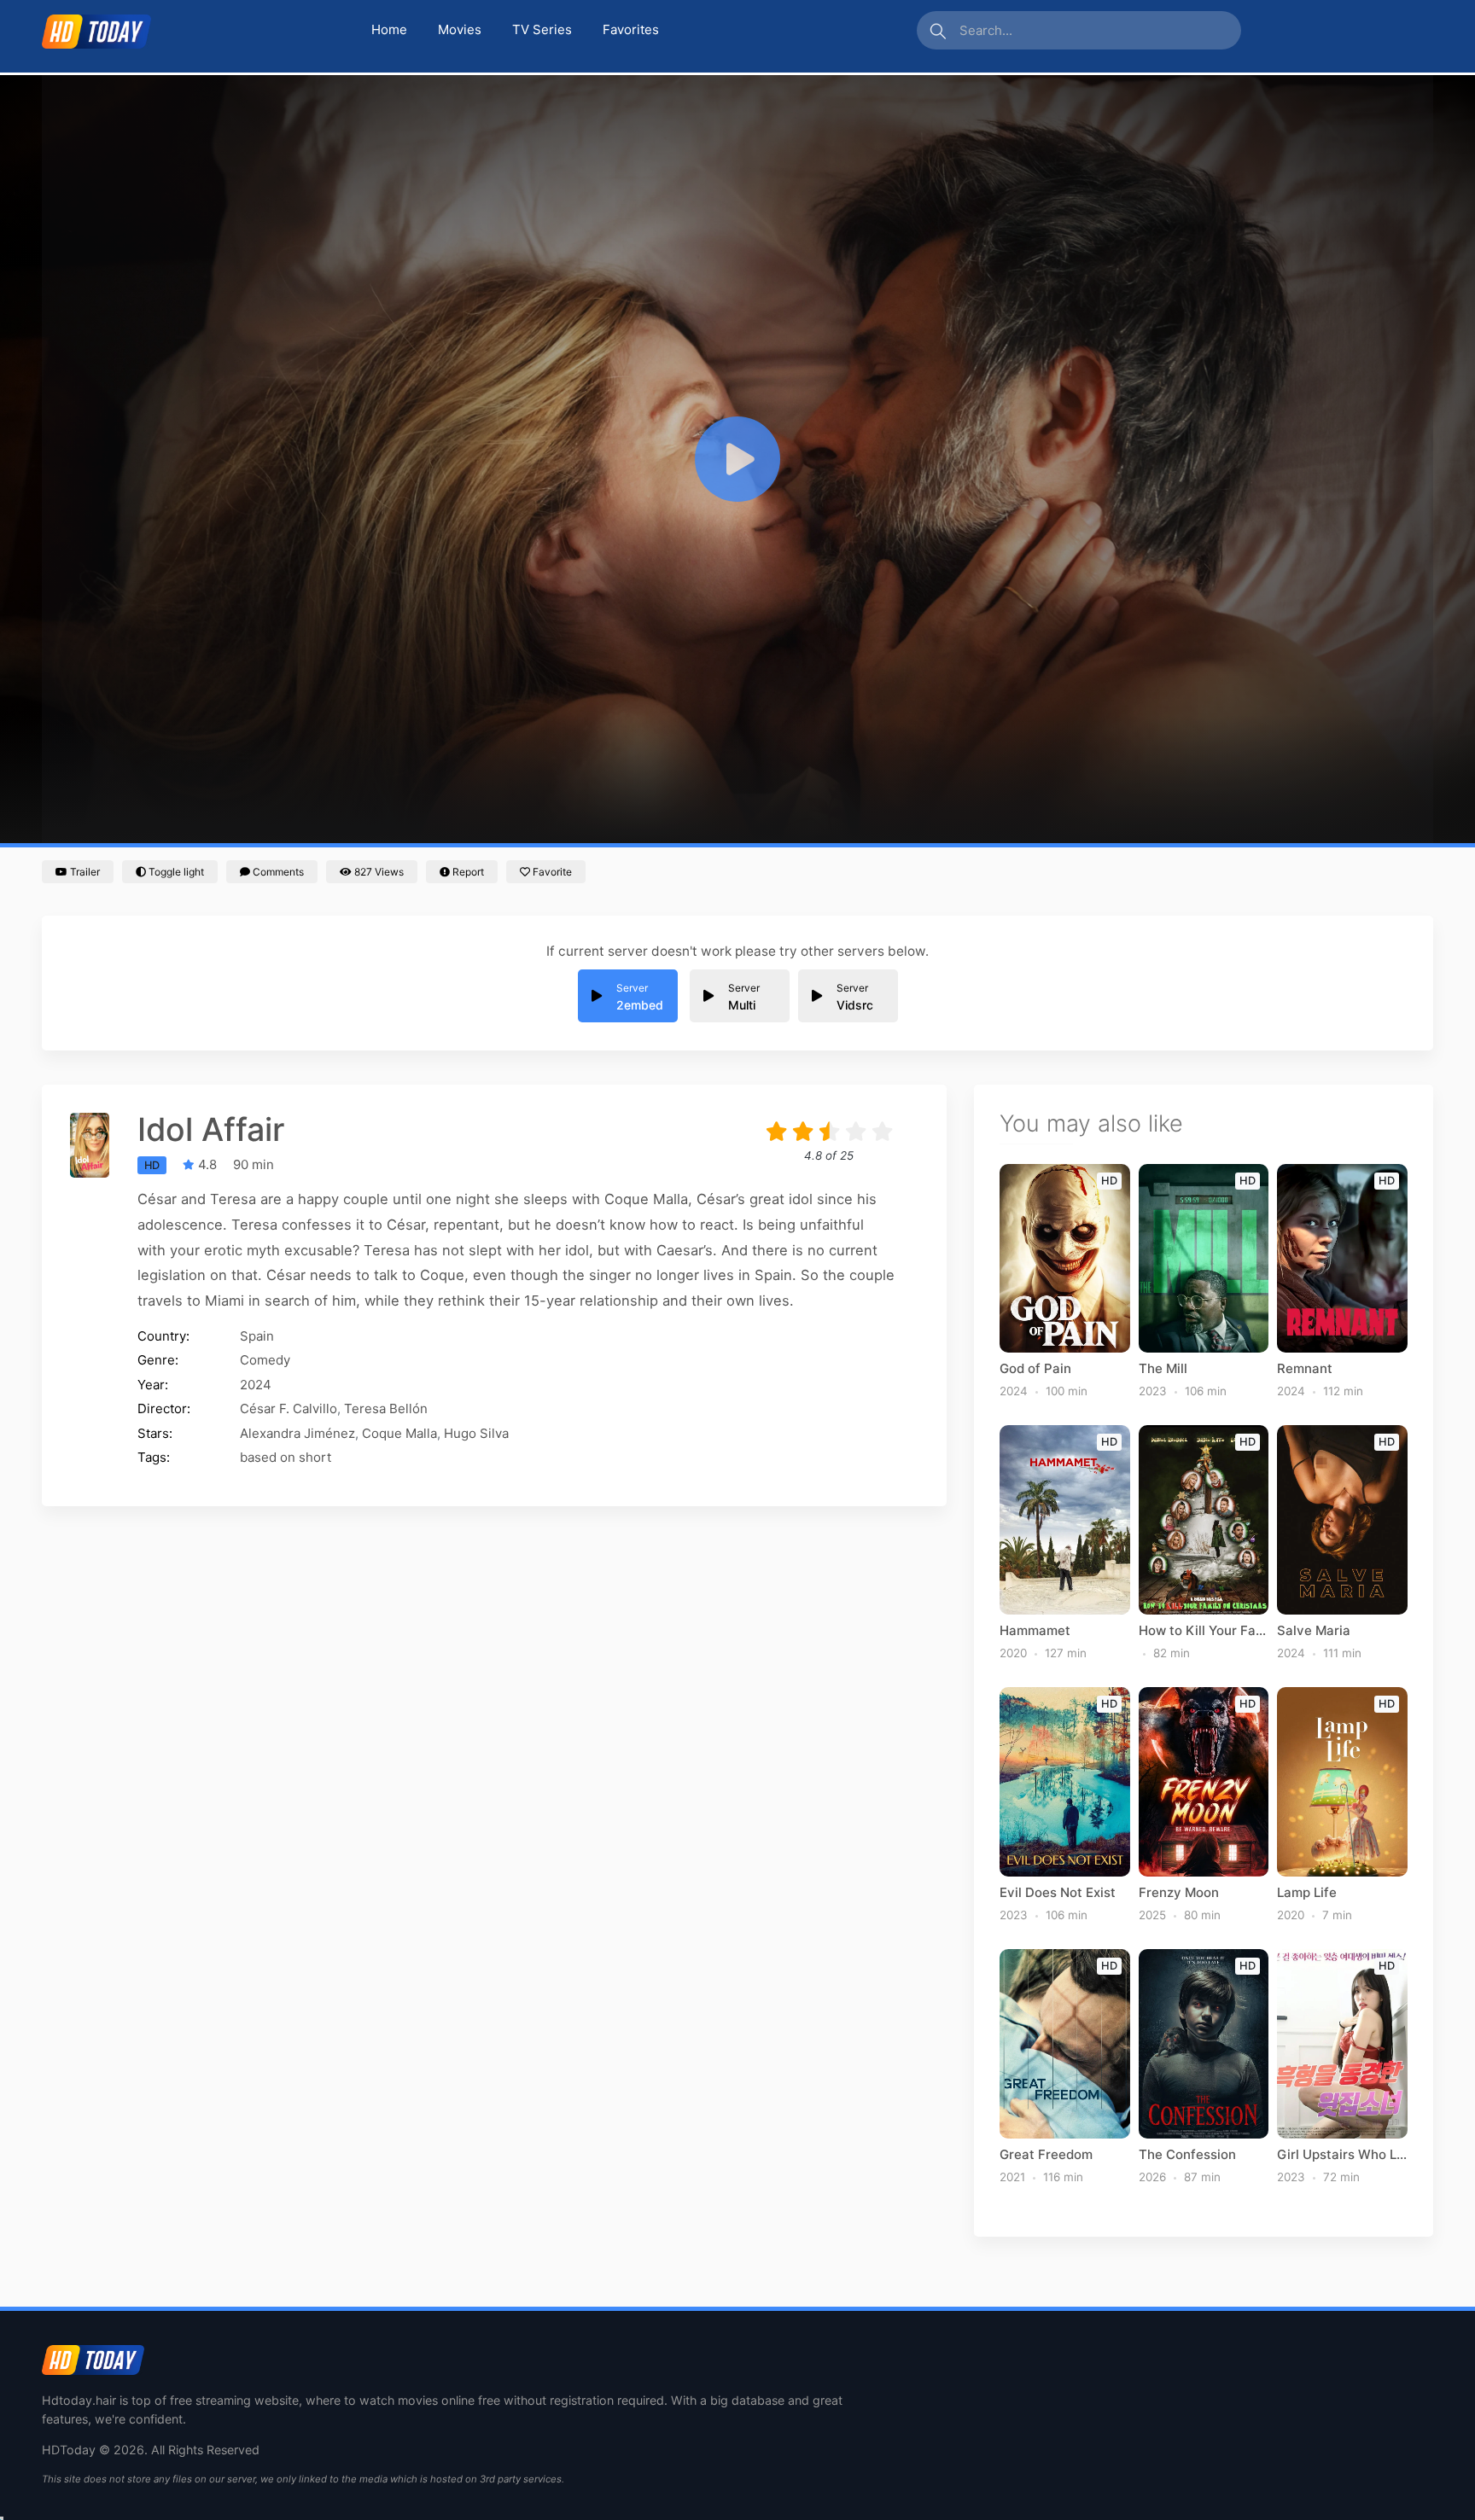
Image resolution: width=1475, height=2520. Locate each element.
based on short (286, 1457)
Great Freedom (1046, 2155)
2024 (256, 1385)
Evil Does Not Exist (1058, 1893)
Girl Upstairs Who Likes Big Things (1342, 2155)
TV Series (542, 29)
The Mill (1163, 1369)
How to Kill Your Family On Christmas (1204, 1631)
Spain (257, 1336)
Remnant (1305, 1369)
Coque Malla (399, 1433)
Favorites (631, 29)
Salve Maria (1314, 1631)
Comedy (265, 1360)
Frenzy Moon (1179, 1893)
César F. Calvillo (289, 1408)
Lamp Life (1307, 1893)
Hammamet (1035, 1631)
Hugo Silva (476, 1433)
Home (389, 29)
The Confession (1187, 2155)
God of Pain (1035, 1369)
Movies (460, 29)
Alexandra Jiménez (297, 1433)
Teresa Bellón (386, 1408)
